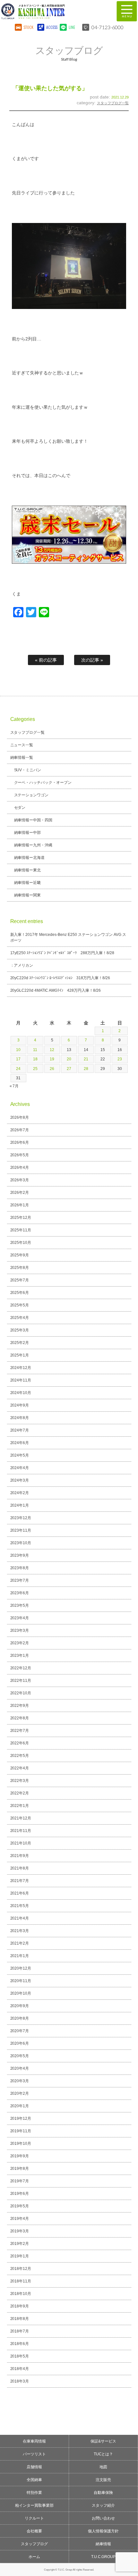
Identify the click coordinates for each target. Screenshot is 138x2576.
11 (35, 1050)
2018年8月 (20, 2319)
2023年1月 (20, 1656)
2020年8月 (20, 2018)
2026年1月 (20, 1205)
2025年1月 (20, 1355)
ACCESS (51, 27)
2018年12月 (21, 2269)
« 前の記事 (46, 660)
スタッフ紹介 (103, 2505)
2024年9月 (20, 1405)
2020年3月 (20, 2081)
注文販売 (103, 2480)
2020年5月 (20, 2056)
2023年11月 (21, 1530)
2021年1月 (20, 1956)
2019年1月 (20, 2256)
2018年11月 (21, 2281)
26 (52, 1069)
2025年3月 (20, 1330)
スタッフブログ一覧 (113, 103)
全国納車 (34, 2480)
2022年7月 (20, 1731)
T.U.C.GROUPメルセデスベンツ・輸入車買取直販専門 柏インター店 (53, 11)
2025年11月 (21, 1230)
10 (18, 1050)
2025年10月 (21, 1243)
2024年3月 (20, 1480)
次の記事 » (92, 660)
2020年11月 (21, 1981)
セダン (20, 808)
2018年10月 (21, 2294)
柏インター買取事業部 (34, 2505)
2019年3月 (20, 2231)
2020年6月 (20, 2043)
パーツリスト (34, 2454)
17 (18, 1059)
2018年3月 (20, 2381)
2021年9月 (20, 1856)
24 (18, 1069)
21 (86, 1059)
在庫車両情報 (34, 2441)
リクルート (34, 2518)
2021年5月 (20, 1906)
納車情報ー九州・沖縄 (33, 845)
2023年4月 (20, 1618)
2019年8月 (20, 2169)
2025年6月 (20, 1293)
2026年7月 (20, 1130)
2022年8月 (20, 1718)
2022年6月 (20, 1743)
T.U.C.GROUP (103, 2557)
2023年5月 (20, 1605)
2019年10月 (21, 2144)
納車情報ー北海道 (30, 858)
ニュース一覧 (22, 745)
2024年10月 (21, 1393)
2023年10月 (21, 1543)
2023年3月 (20, 1630)
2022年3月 (20, 1781)
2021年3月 (20, 1931)
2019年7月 (20, 2181)
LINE (72, 27)
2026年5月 (20, 1155)
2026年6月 (20, 1143)
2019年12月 (21, 2118)
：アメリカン (22, 965)
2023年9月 (20, 1555)
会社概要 (34, 2531)
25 (35, 1069)
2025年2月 (20, 1343)
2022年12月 (21, 1668)
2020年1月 (20, 2106)
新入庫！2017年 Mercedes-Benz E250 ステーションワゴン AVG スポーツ (68, 937)
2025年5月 (20, 1305)
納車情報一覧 (22, 757)
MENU (127, 11)
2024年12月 (21, 1368)
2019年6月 (20, 2194)
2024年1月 (20, 1505)
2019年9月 (20, 2156)
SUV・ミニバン (28, 770)
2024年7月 (20, 1430)
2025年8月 (20, 1268)
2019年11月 (21, 2131)
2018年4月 (20, 2369)
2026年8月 (20, 1117)
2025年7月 (20, 1280)
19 (52, 1059)
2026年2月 (20, 1193)
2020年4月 (20, 2068)
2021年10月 (21, 1843)
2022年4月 (20, 1768)
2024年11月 (21, 1380)
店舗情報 (34, 2467)
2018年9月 (20, 2306)
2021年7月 (20, 1881)
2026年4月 (20, 1168)
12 (52, 1050)
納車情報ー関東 (28, 895)
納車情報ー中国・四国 (33, 820)
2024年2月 (20, 1493)
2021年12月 (21, 1818)
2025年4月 (20, 1318)
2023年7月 (20, 1580)
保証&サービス (103, 2441)
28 (86, 1069)
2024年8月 (20, 1418)
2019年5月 (20, 2206)
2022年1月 (20, 1806)
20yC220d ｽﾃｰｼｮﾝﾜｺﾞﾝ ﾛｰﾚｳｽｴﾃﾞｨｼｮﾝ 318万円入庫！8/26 (60, 978)
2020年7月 (20, 2031)
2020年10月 (21, 1993)
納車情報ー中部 (28, 833)
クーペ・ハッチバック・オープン (43, 783)
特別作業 (34, 2493)
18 (35, 1059)
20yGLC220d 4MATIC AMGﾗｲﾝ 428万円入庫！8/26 (56, 990)
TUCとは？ (103, 2454)
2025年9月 (20, 1255)
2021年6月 (20, 1893)
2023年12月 (21, 1518)
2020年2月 (20, 2093)
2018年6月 (20, 2344)
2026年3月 (20, 1180)
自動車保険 (103, 2493)
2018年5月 (20, 2356)
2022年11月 (21, 1681)
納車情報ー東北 (28, 870)
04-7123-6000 (108, 27)
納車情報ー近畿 (28, 883)
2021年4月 (20, 1918)
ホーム (34, 2557)
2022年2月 (20, 1793)
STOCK (29, 27)
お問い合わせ (103, 2518)
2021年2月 (20, 1943)
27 (69, 1069)
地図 (103, 2467)
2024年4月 (20, 1468)
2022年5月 (20, 1756)
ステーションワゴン (31, 795)
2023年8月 (20, 1568)
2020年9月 (20, 2006)
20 (69, 1059)
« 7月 (14, 1086)
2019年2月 (20, 2244)
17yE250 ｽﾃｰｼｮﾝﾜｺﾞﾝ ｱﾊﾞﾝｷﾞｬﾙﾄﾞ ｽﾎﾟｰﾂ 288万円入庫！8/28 (62, 953)
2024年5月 (20, 1455)
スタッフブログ (34, 2544)
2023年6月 (20, 1593)
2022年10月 (21, 1693)
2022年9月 (20, 1706)
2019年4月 (20, 2219)
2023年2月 (20, 1643)
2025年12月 (21, 1218)
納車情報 (103, 2544)
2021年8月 (20, 1868)
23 (120, 1059)
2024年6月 (20, 1443)
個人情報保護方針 (103, 2531)
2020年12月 (21, 1968)
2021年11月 (21, 1831)
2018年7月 (20, 2331)
